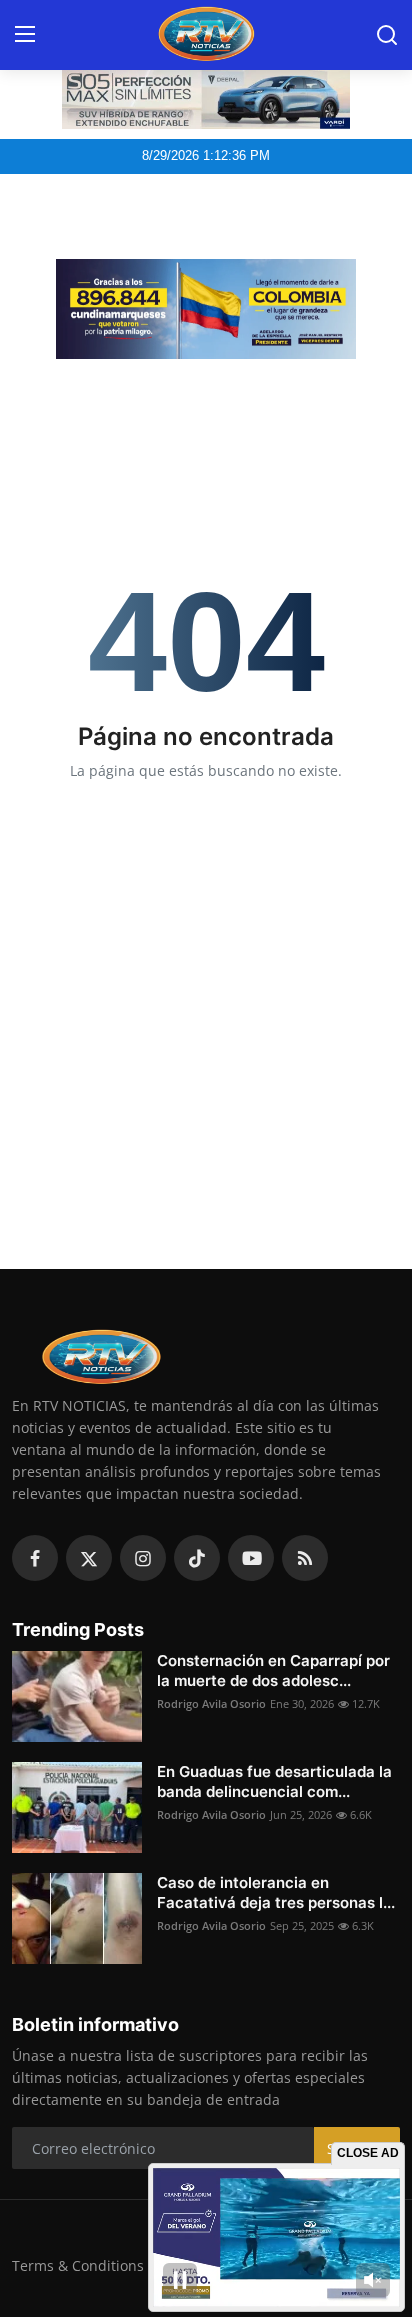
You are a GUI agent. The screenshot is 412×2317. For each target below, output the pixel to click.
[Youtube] (251, 1558)
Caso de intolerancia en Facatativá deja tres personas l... (276, 1892)
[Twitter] (89, 1558)
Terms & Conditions (78, 2265)
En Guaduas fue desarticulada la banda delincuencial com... (274, 1781)
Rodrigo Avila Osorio (211, 1703)
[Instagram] (143, 1558)
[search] (387, 35)
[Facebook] (35, 1558)
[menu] (25, 35)
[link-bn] (206, 309)
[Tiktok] (197, 1558)
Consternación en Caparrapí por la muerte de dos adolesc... (273, 1670)
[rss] (305, 1558)
